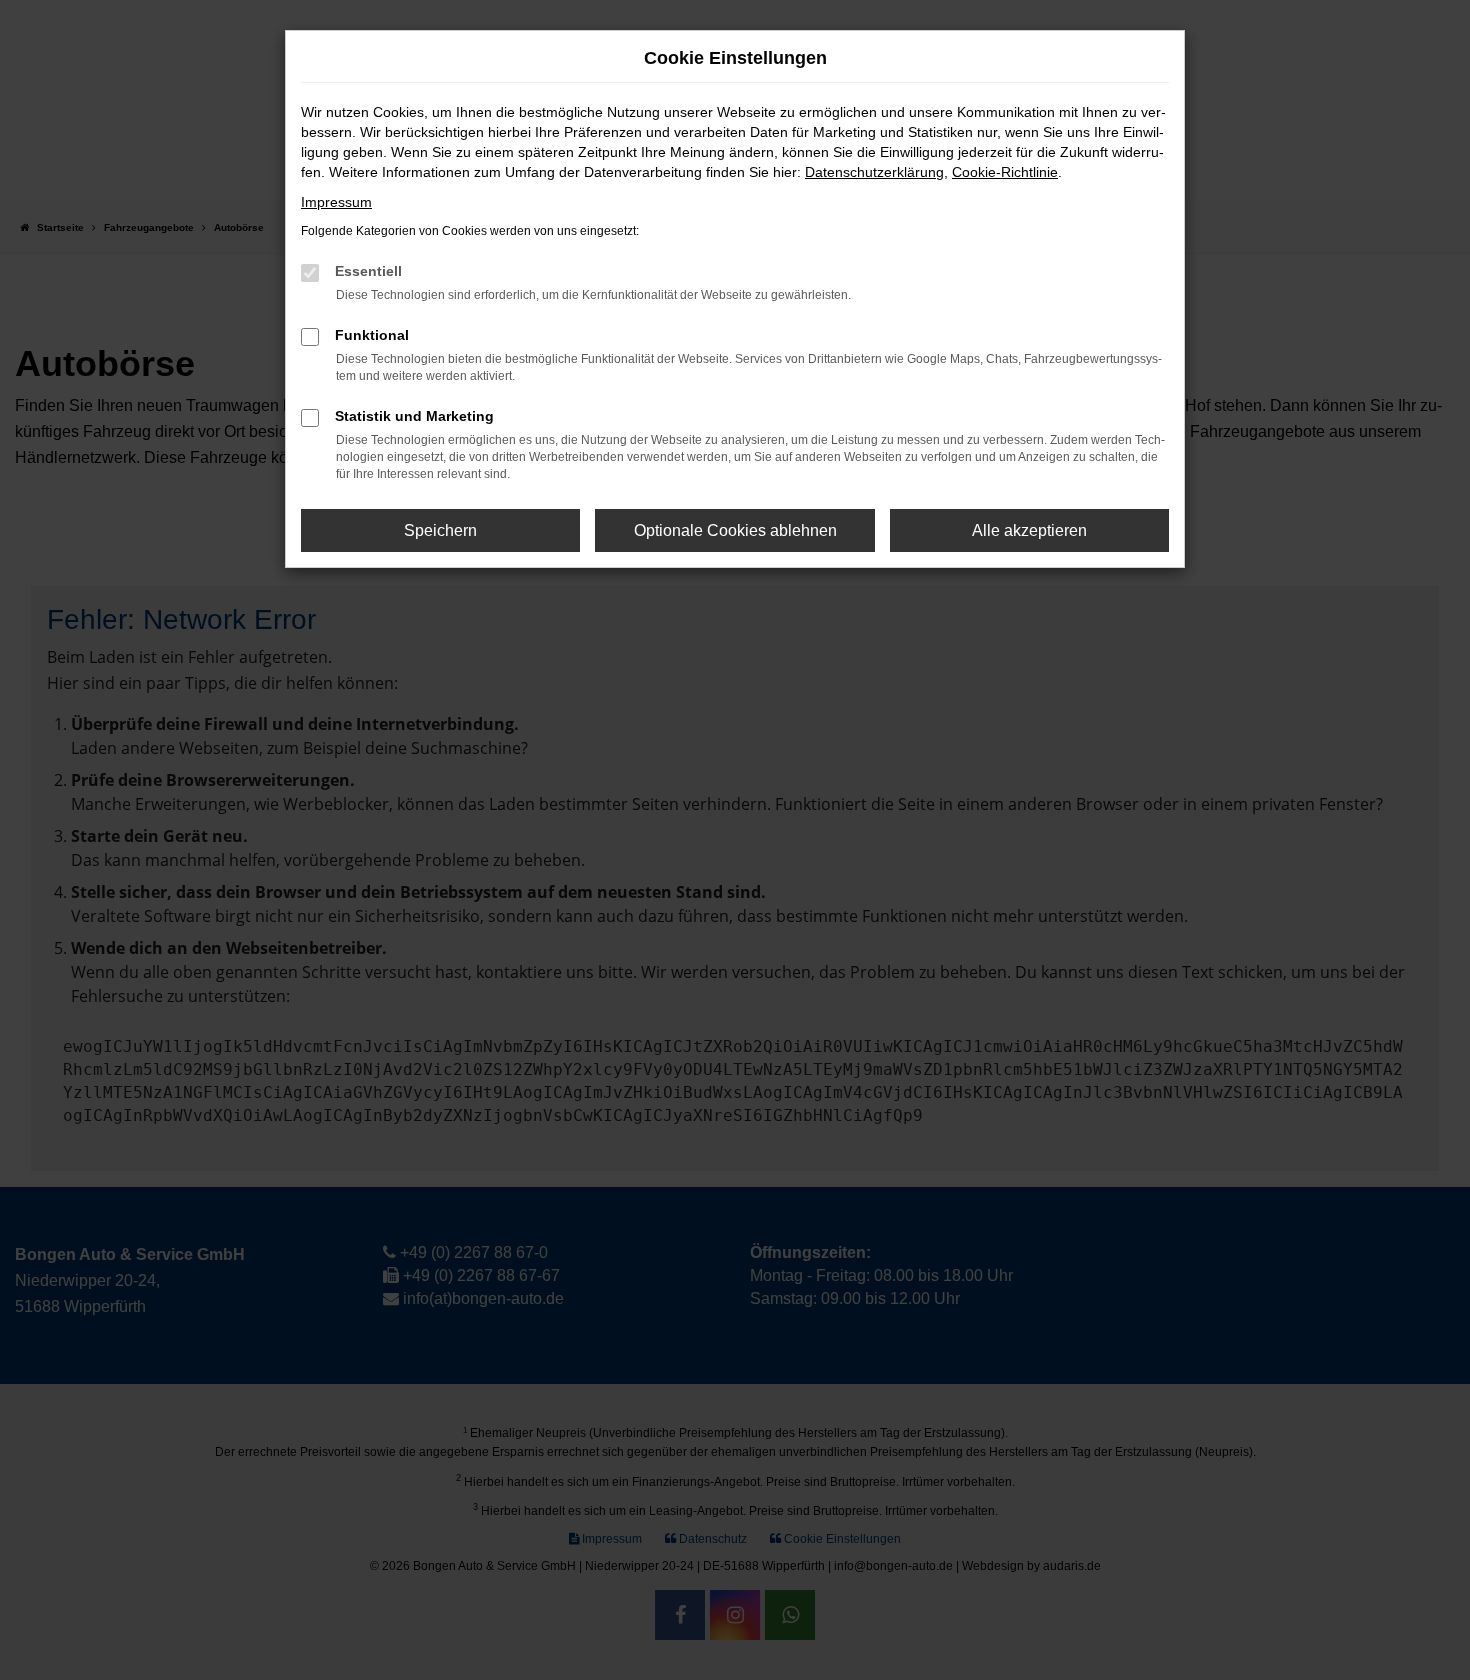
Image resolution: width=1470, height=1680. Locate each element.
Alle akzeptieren (1029, 530)
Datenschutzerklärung (874, 172)
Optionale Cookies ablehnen (735, 530)
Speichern (440, 530)
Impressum (336, 202)
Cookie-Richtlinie (1005, 172)
